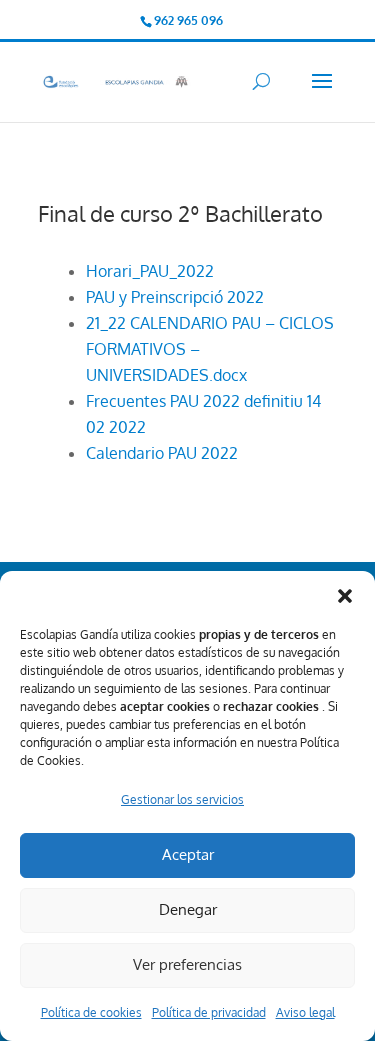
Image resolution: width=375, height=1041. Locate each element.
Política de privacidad (209, 1012)
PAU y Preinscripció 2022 (175, 297)
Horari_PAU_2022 (150, 271)
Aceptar (188, 854)
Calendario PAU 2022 (162, 453)
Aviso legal (305, 1012)
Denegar (188, 909)
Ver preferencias (187, 964)
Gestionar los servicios (182, 799)
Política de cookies (91, 1012)
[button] (345, 596)
